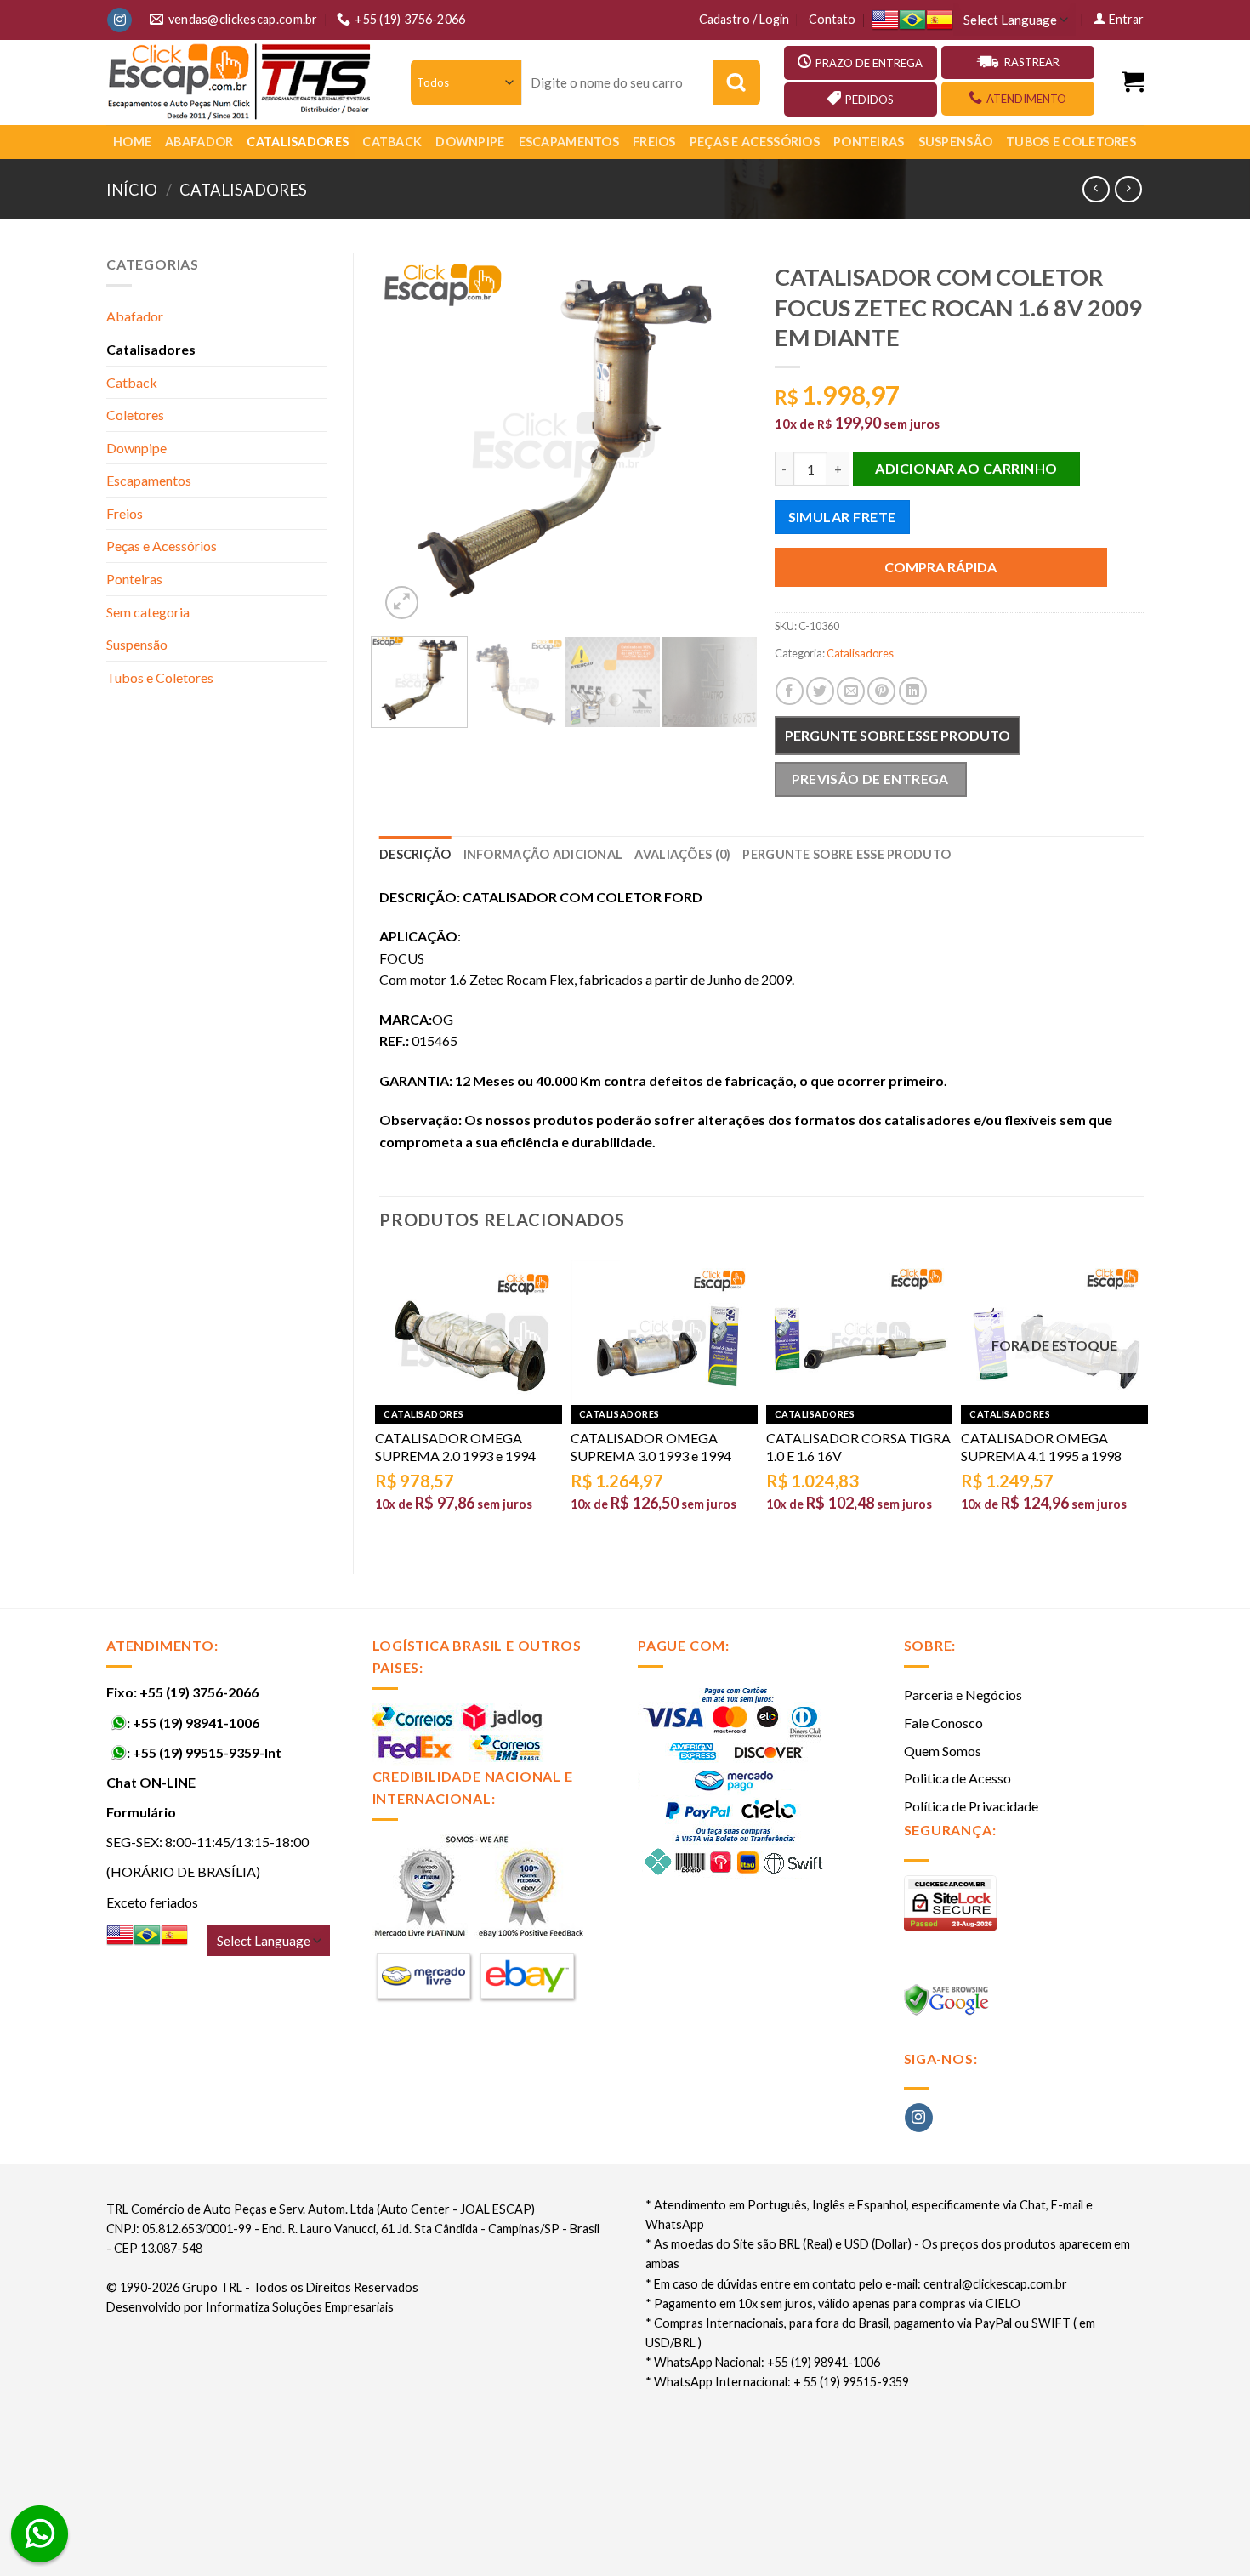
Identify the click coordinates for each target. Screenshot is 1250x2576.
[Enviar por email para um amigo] (851, 691)
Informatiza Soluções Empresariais (300, 2307)
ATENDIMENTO (1026, 99)
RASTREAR (1032, 62)
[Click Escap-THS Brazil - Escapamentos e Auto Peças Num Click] (241, 82)
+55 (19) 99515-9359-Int (207, 1752)
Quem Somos (943, 1751)
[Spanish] (940, 20)
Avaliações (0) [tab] (682, 854)
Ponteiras (869, 142)
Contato (832, 19)
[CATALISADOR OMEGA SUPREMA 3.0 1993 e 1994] (664, 1332)
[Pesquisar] (737, 82)
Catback (392, 142)
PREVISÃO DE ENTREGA (870, 779)
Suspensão (956, 142)
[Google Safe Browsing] (949, 2004)
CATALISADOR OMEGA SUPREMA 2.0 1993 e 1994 (455, 1447)
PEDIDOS (869, 100)
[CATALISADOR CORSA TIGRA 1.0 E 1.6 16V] (860, 1332)
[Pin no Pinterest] (881, 691)
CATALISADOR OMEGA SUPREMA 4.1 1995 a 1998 (1041, 1447)
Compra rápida (940, 567)
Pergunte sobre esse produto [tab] (847, 854)
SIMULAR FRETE (842, 517)
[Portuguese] (912, 20)
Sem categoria (148, 612)
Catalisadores (298, 142)
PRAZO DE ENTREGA (869, 63)
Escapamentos (569, 142)
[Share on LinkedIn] (913, 691)
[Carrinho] (1133, 82)
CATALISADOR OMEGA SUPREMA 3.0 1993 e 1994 (651, 1447)
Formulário (141, 1812)
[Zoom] (402, 603)
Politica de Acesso (957, 1778)
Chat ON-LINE (151, 1782)
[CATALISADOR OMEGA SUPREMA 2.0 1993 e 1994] (469, 1332)
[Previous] (408, 438)
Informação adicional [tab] (543, 854)
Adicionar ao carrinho (966, 468)
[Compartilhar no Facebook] (790, 691)
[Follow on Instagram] (119, 20)
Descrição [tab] (415, 854)
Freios (654, 142)
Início (132, 190)
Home (132, 142)
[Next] (720, 438)
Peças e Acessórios (755, 142)
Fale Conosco (943, 1723)
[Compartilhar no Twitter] (820, 691)
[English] (885, 20)
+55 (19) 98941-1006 (196, 1723)
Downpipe (470, 142)
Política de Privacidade (971, 1806)
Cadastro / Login (744, 19)
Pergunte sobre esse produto (898, 735)
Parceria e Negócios (963, 1695)
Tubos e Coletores (1071, 142)
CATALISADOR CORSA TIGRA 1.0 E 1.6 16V (858, 1447)
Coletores (135, 415)
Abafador (199, 142)
